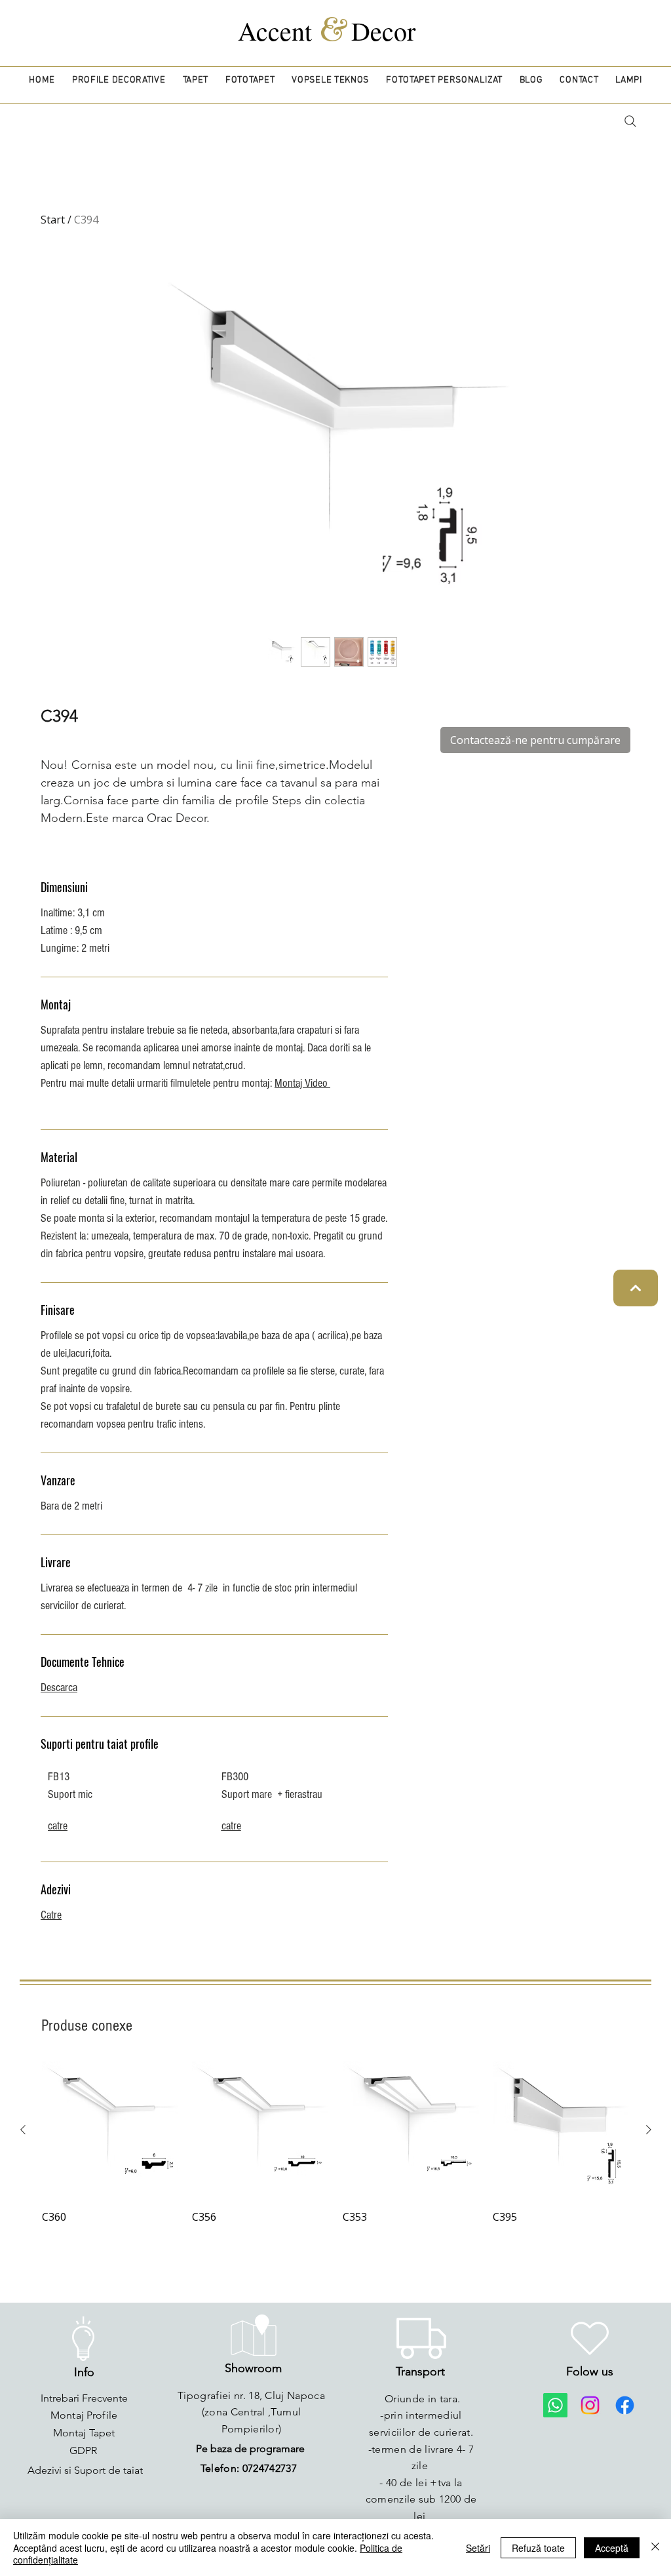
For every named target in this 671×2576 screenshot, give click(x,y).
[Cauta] (630, 121)
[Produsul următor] (649, 2130)
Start (53, 220)
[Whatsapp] (555, 2405)
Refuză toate (538, 2548)
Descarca (59, 1688)
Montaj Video (302, 1083)
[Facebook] (625, 2405)
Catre (51, 1915)
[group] (336, 2144)
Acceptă (612, 2548)
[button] (119, 80)
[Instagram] (590, 2405)
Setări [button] (478, 2548)
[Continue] (636, 1288)
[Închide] (655, 2547)
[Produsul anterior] (23, 2130)
